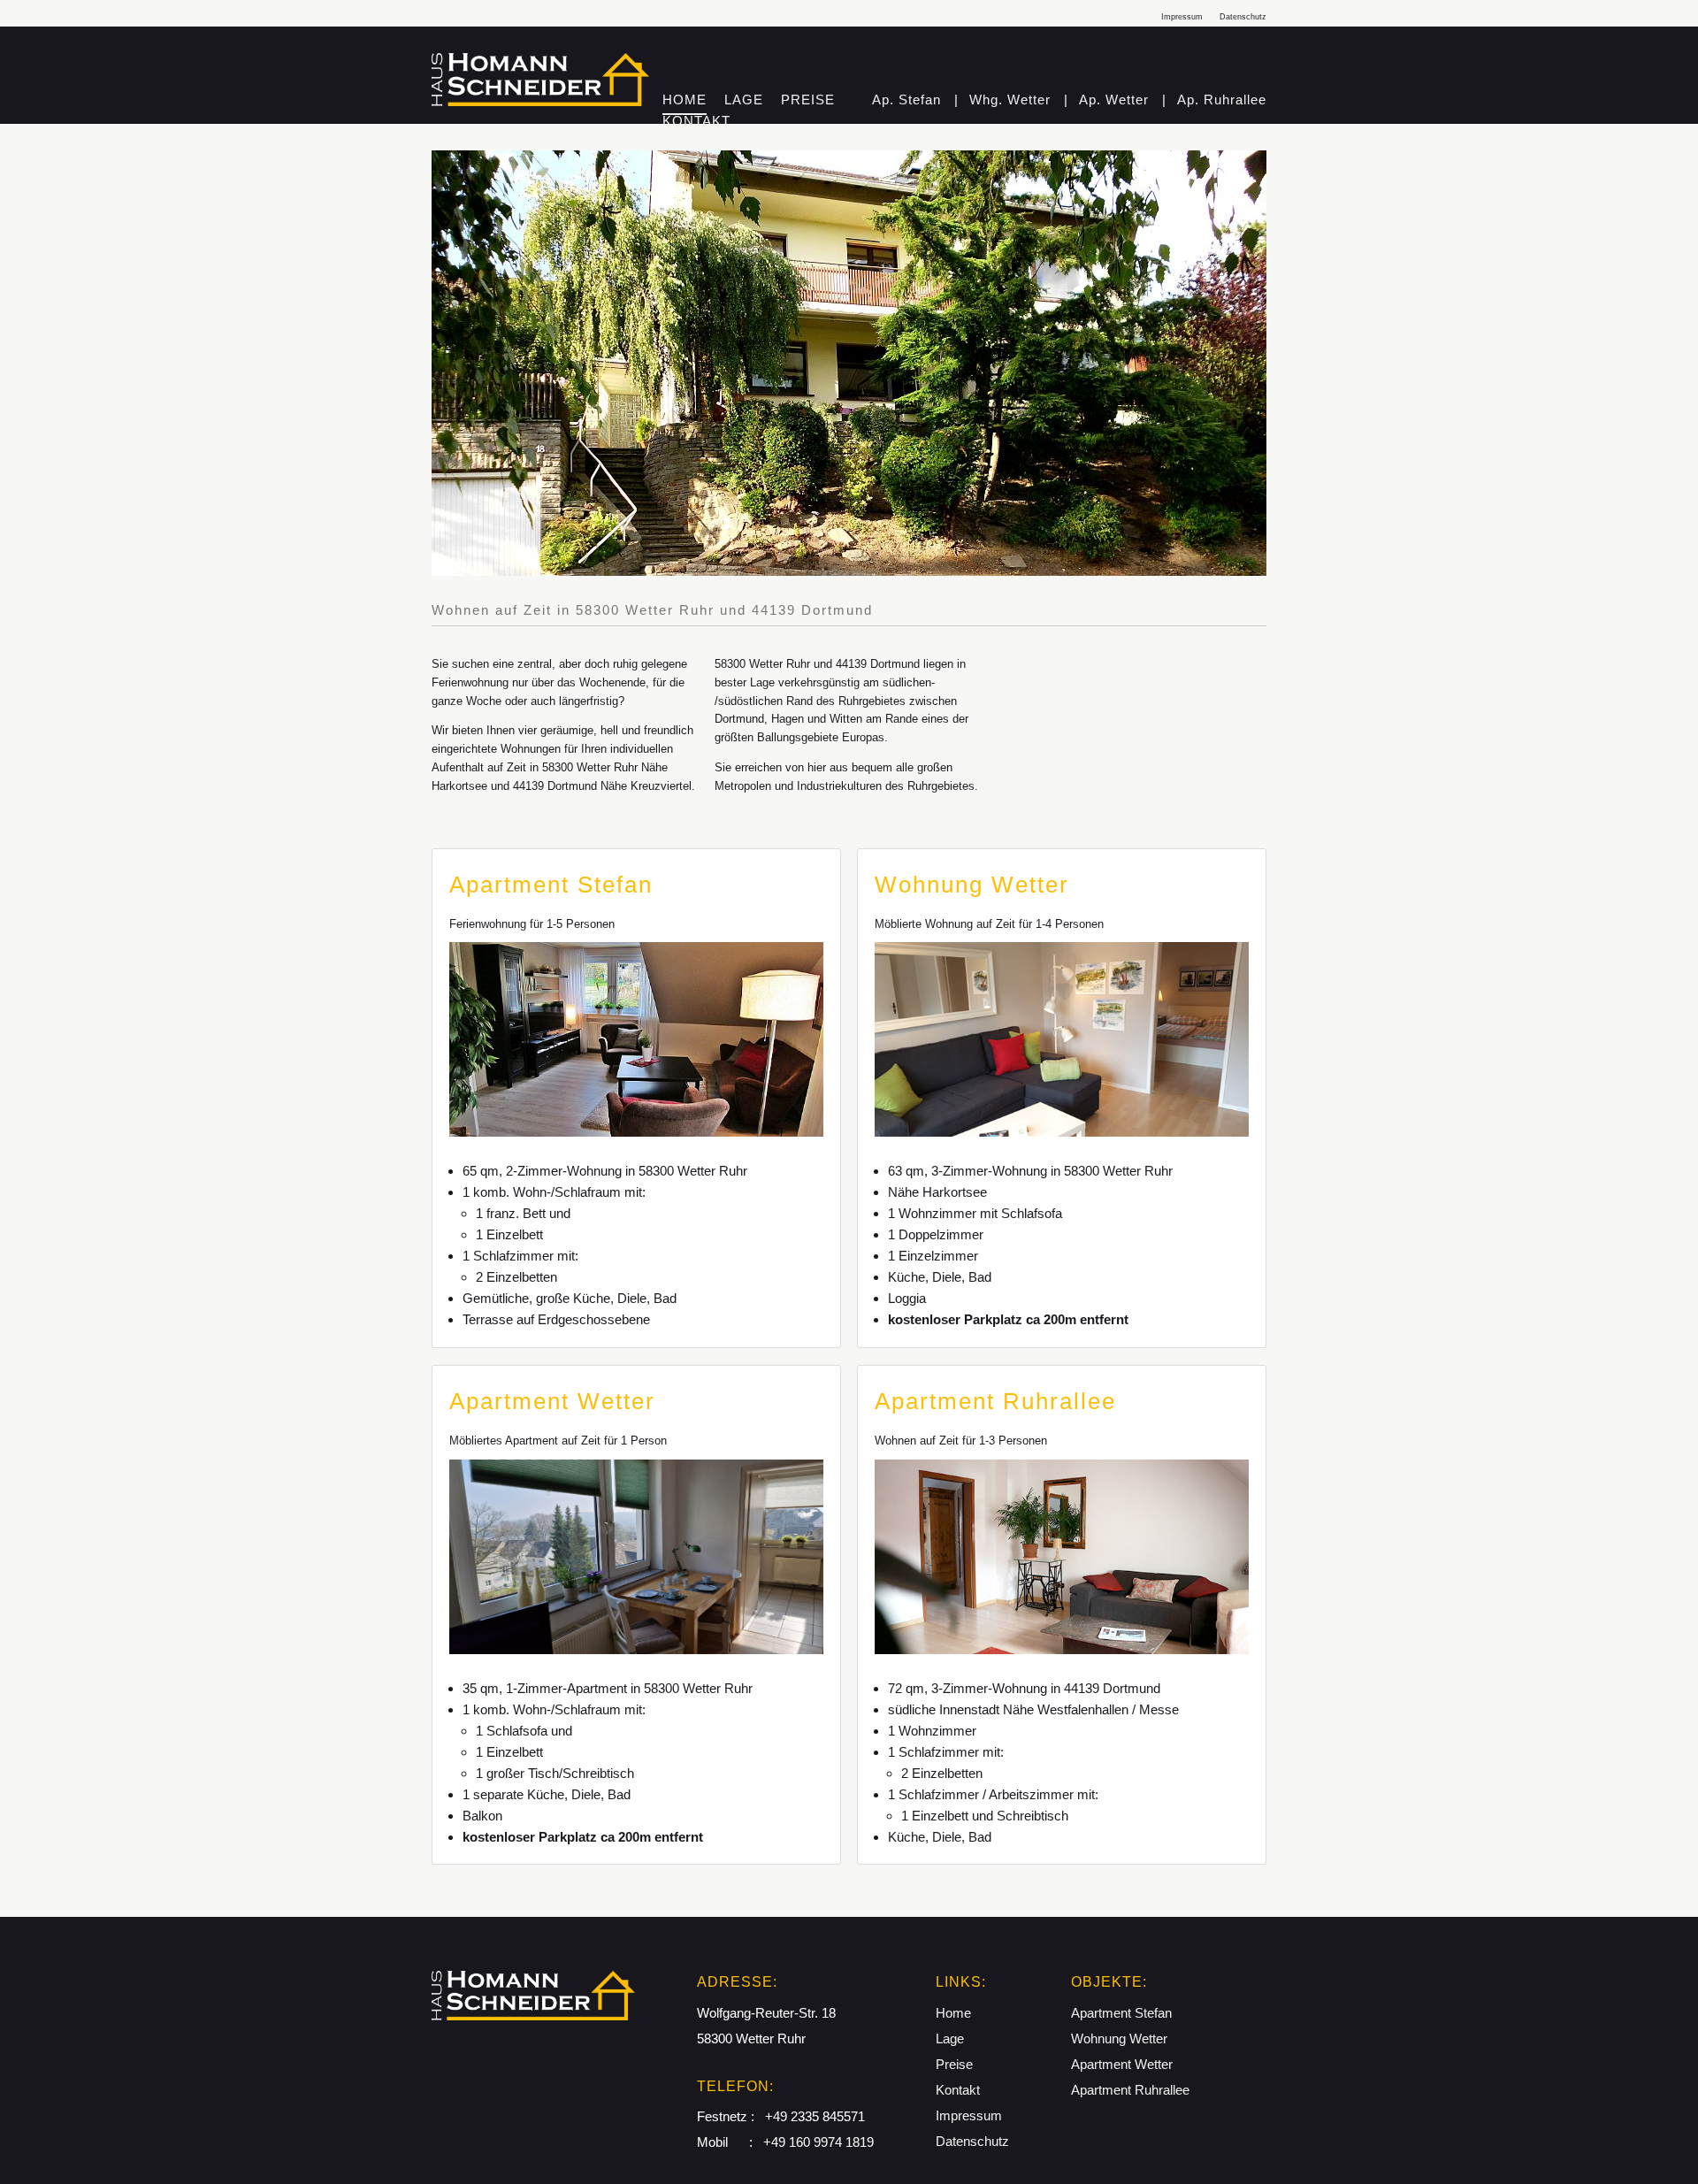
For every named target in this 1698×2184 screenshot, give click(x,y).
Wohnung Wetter (1119, 2038)
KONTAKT (696, 121)
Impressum (1182, 17)
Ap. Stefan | (918, 100)
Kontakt (958, 2090)
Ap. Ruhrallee (1222, 100)
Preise (954, 2064)
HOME (685, 100)
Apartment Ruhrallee (1130, 2090)
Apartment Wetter (1122, 2064)
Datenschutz (1243, 17)
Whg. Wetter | (1019, 100)
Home (953, 2013)
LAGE (744, 100)
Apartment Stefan (1121, 2013)
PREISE (808, 100)
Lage (950, 2038)
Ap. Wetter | (1123, 100)
